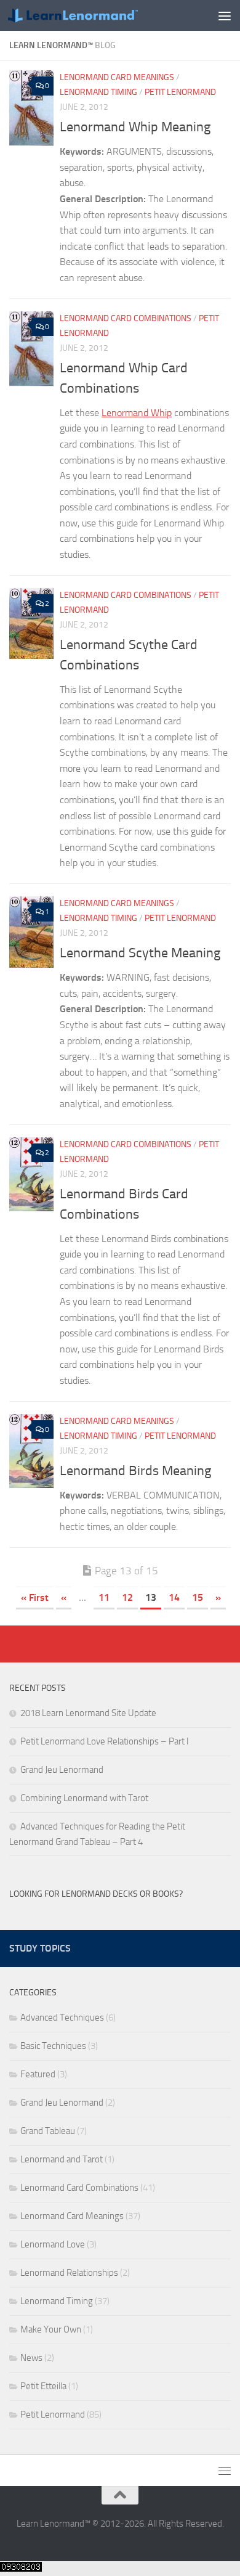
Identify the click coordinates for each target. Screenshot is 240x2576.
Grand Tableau (48, 2131)
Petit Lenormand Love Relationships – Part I (105, 1741)
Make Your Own (51, 2329)
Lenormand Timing (98, 92)
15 (198, 1597)
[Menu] (225, 15)
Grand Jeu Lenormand (62, 1770)
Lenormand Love (53, 2244)
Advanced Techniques (62, 2018)
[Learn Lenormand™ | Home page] (94, 16)
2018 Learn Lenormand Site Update (88, 1713)
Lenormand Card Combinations (126, 318)
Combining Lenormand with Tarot (84, 1798)
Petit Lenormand (180, 92)
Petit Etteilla (43, 2386)
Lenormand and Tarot (62, 2159)
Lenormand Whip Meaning (135, 127)
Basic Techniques (53, 2046)
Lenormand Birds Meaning (135, 1471)
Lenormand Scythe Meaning (140, 953)
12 (127, 1597)
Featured (38, 2074)
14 (174, 1597)
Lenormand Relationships (69, 2273)
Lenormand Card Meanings (117, 77)
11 (104, 1597)
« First (35, 1597)
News (31, 2358)
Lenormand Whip (137, 413)
